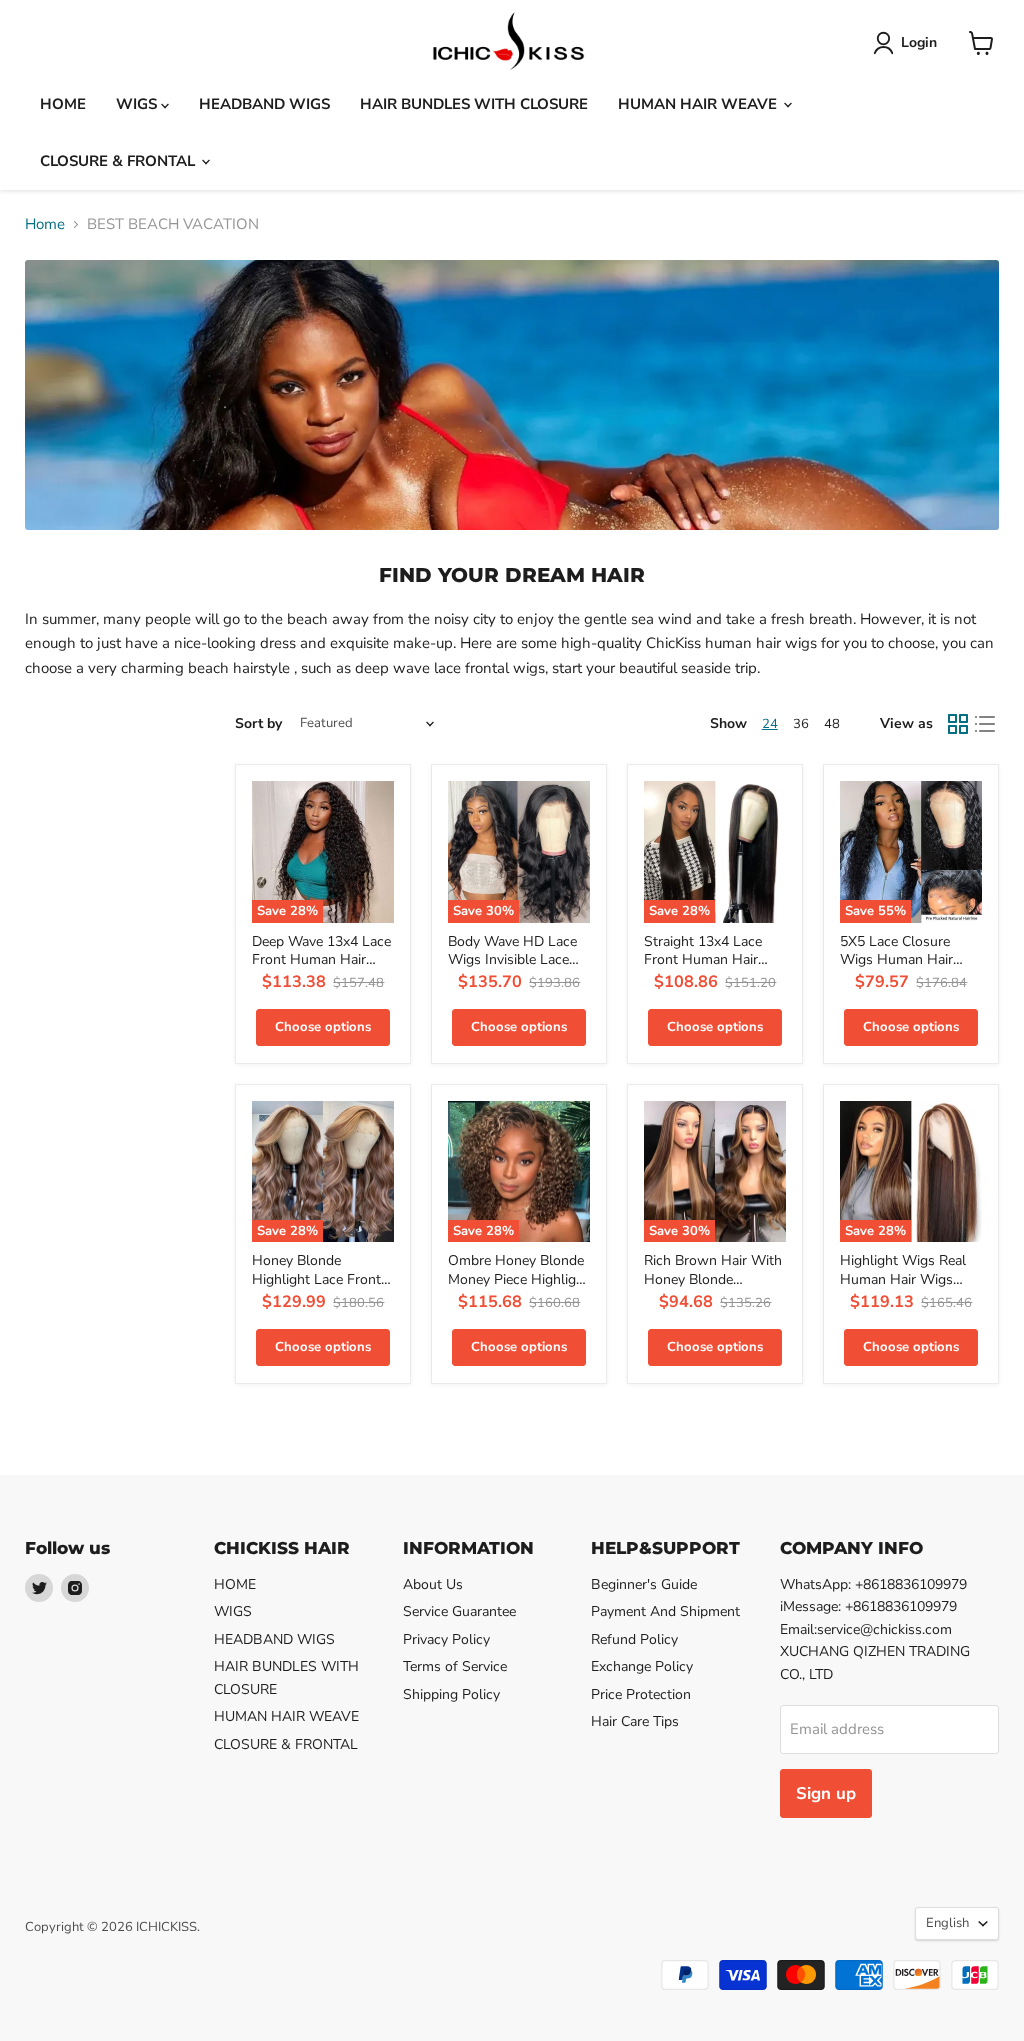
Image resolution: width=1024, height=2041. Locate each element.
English (947, 1923)
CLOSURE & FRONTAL (119, 161)
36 (801, 724)
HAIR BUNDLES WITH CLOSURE (474, 104)
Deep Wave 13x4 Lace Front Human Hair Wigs (321, 960)
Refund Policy (634, 1639)
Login (919, 42)
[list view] (986, 724)
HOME (63, 104)
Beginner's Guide (644, 1584)
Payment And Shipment (665, 1611)
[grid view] (958, 724)
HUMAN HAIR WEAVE (699, 104)
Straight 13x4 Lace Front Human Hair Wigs (703, 960)
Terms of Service (455, 1666)
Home (45, 224)
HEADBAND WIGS (264, 104)
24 (770, 724)
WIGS (138, 104)
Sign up (826, 1793)
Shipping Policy (451, 1694)
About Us (433, 1584)
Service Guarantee (459, 1611)
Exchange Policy (642, 1666)
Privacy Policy (446, 1639)
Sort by (258, 724)
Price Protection (641, 1694)
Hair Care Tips (635, 1721)
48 (832, 724)
